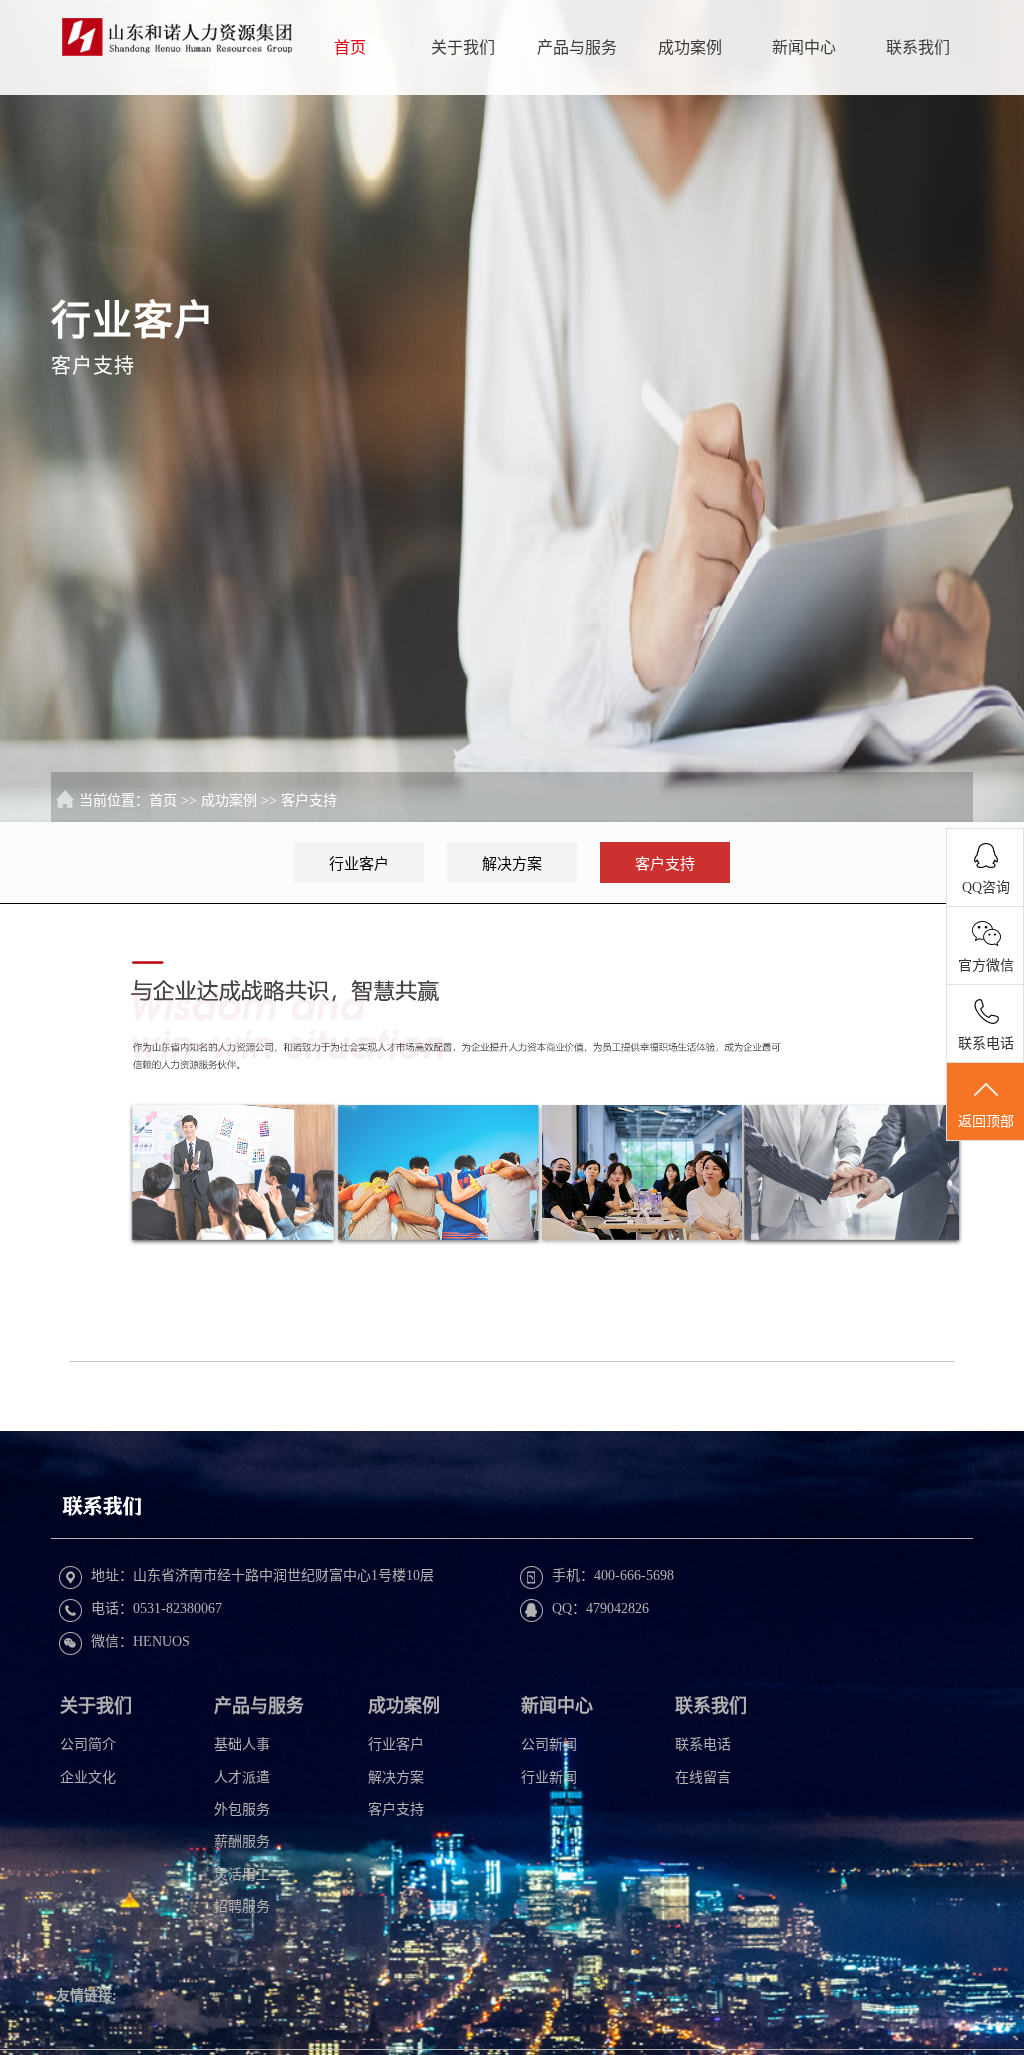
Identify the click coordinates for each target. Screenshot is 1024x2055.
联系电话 (703, 1744)
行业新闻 (549, 1777)
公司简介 (88, 1744)
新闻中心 (804, 47)
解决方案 (512, 864)
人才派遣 (242, 1777)
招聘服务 (242, 1906)
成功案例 (690, 47)
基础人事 (242, 1744)
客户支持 (309, 800)
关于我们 (463, 47)
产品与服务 (577, 47)
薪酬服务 (242, 1841)
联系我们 (918, 47)
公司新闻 (549, 1744)
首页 (350, 47)
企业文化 (88, 1777)
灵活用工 (242, 1874)
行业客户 (359, 864)
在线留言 (703, 1777)
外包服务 (242, 1809)
